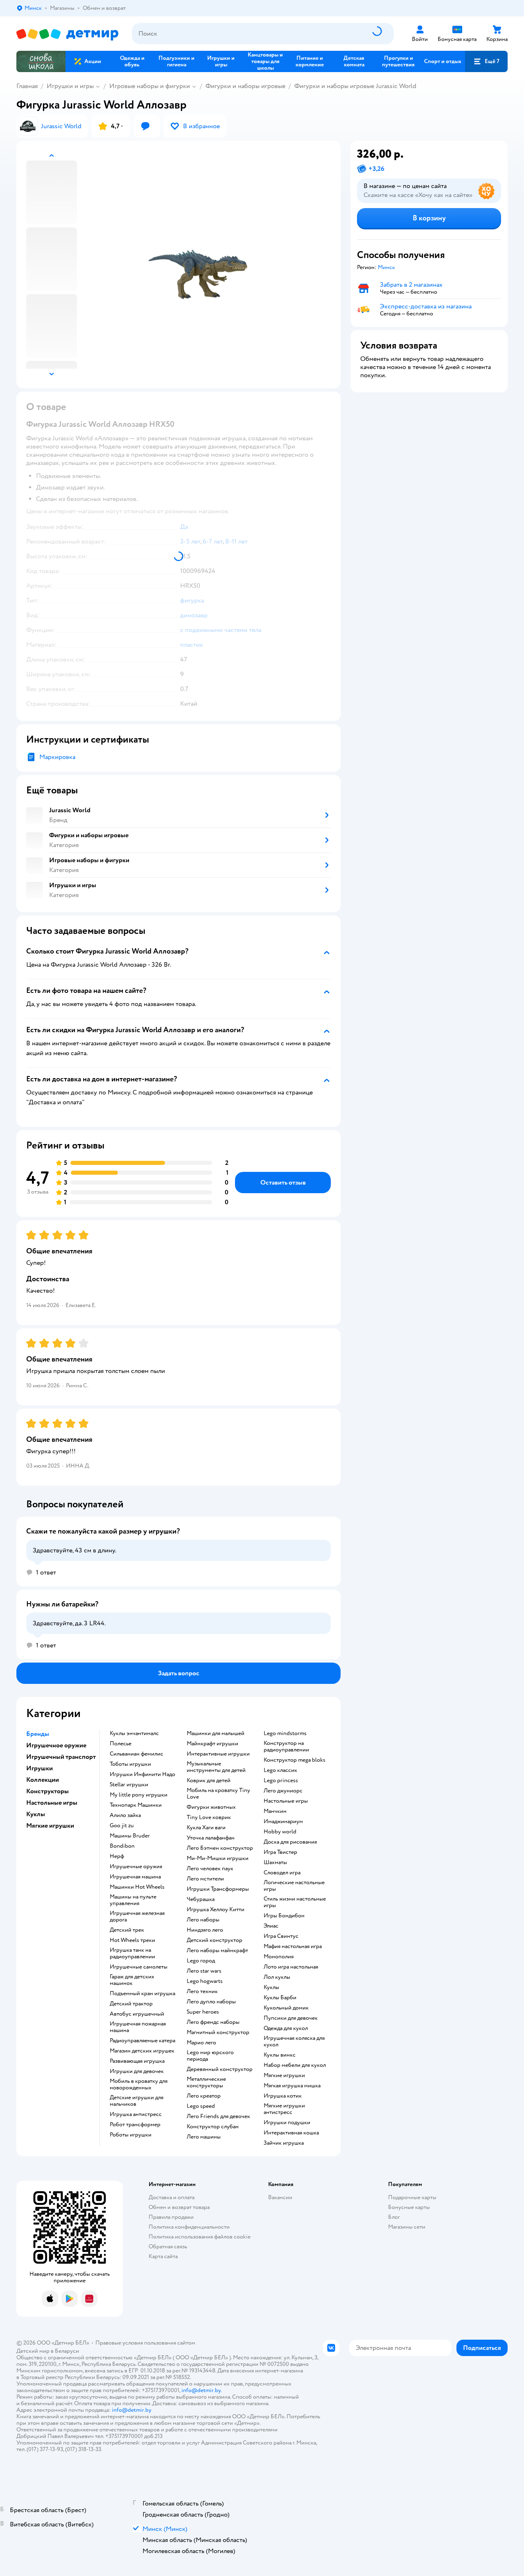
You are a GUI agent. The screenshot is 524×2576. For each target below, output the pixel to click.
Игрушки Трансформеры (218, 1889)
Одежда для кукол (286, 2028)
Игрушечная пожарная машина (138, 2027)
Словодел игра (282, 1873)
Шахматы (275, 1862)
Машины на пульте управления (133, 1900)
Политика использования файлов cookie (200, 2237)
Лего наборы (203, 1920)
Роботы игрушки (131, 2135)
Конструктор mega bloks (295, 1760)
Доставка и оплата (172, 2197)
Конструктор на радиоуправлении (286, 1747)
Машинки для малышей (216, 1733)
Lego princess (281, 1781)
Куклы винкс (280, 2055)
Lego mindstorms (285, 1733)
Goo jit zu (122, 1826)
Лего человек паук (210, 1869)
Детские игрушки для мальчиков (137, 2101)
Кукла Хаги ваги (206, 1828)
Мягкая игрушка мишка (292, 2086)
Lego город (201, 1961)
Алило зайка (125, 1815)
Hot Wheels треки (132, 1940)
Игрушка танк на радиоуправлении (132, 1953)
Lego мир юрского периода (210, 2056)
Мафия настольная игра (293, 1946)
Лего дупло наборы (211, 2002)
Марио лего (201, 2043)
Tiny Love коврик (209, 1817)
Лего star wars (204, 1971)
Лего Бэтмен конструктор (220, 1848)
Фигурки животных (211, 1807)
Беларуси (67, 2351)
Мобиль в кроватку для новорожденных (139, 2084)
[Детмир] (68, 34)
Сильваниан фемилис (137, 1754)
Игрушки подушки (287, 2123)
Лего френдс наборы (213, 2022)
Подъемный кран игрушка (142, 1994)
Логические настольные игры (294, 1886)
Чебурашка (201, 1899)
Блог (394, 2217)
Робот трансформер (135, 2125)
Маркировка (57, 757)
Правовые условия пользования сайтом (145, 2343)
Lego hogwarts (205, 1981)
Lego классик (280, 1770)
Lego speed (201, 2106)
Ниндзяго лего (205, 1930)
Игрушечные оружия (136, 1867)
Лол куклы (277, 1977)
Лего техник (202, 1991)
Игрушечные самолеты (139, 1967)
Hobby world (280, 1832)
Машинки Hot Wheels (137, 1887)
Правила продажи (171, 2217)
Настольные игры (286, 1801)
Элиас (271, 1926)
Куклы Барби (280, 1998)
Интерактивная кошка (291, 2133)
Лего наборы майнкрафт (217, 1951)
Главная (27, 86)
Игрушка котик (283, 2096)
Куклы (271, 1987)
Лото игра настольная (291, 1967)
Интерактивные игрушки (218, 1754)
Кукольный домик (286, 2008)
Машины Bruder (130, 1836)
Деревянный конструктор (220, 2069)
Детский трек (127, 1930)
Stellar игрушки (129, 1785)
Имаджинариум (283, 1822)
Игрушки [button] (40, 1768)
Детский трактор (131, 2004)
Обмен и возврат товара (179, 2207)
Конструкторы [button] (47, 1791)
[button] (486, 61)
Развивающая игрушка (137, 2061)
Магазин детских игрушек (142, 2051)
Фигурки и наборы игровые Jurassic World (355, 86)
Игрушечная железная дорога (137, 1917)
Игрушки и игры (70, 86)
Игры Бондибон (284, 1916)
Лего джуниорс (283, 1791)
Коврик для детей (209, 1781)
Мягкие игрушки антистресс (284, 2109)
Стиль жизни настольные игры (295, 1902)
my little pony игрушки (139, 1795)
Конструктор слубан (213, 2127)
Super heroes (203, 2012)
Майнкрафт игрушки (212, 1744)
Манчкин (275, 1811)
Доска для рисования (290, 1842)
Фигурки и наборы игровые (245, 86)
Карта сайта (163, 2256)
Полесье (121, 1744)
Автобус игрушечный (137, 2014)
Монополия (279, 1957)
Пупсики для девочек (291, 2018)
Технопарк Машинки (136, 1805)
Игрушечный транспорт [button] (61, 1757)
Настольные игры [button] (52, 1803)
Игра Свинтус (281, 1936)
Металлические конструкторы (206, 2082)
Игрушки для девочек (137, 2071)
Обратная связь (168, 2246)
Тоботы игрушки (130, 1764)
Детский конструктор (215, 1940)
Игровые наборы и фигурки (150, 86)
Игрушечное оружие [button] (56, 1745)
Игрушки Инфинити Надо (142, 1774)
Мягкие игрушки (284, 2075)
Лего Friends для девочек (218, 2116)
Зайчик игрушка (284, 2143)
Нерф (117, 1856)
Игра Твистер (280, 1852)
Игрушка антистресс (136, 2114)
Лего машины (204, 2137)
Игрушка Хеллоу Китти (216, 1910)
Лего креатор (204, 2096)
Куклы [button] (36, 1814)
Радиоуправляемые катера (142, 2041)
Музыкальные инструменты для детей (216, 1767)
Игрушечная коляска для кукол (294, 2041)
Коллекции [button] (43, 1780)
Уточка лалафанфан (211, 1838)
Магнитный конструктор (218, 2032)
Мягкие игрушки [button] (50, 1826)
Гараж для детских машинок (132, 1980)
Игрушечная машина (135, 1877)
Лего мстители (205, 1879)
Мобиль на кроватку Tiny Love (218, 1794)
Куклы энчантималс (134, 1733)
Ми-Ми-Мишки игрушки (218, 1858)
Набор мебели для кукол (295, 2065)
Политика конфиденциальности (189, 2227)
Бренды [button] (38, 1734)
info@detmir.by (201, 2390)
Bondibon (122, 1846)
